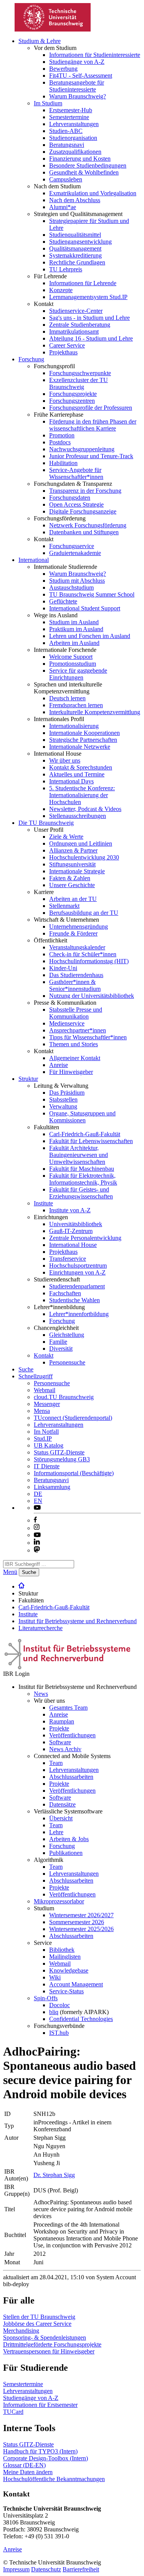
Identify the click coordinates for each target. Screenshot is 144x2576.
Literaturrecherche (41, 1628)
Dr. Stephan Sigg (54, 2175)
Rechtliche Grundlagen (77, 262)
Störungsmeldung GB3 (62, 1459)
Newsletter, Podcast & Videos (85, 809)
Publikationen (66, 1853)
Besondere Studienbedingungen (88, 165)
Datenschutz (46, 2569)
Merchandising (21, 2331)
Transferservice (68, 1259)
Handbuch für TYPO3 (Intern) (40, 2451)
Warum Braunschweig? (78, 96)
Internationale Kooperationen (84, 733)
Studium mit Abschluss (77, 581)
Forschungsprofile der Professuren (91, 408)
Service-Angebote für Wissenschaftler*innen (76, 473)
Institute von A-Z (70, 1210)
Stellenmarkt (64, 906)
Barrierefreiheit (81, 2569)
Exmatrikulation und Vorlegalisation (93, 193)
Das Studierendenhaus (76, 975)
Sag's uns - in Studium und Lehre (89, 318)
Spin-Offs (46, 1998)
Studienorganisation (73, 138)
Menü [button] (10, 1572)
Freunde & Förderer (73, 933)
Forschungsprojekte (73, 394)
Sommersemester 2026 (77, 1922)
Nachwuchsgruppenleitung (82, 449)
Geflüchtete (63, 601)
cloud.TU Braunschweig (64, 1397)
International (34, 560)
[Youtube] (37, 1535)
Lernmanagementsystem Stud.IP (88, 297)
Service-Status (66, 1991)
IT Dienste (47, 1466)
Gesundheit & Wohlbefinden (84, 172)
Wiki (55, 1977)
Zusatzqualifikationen (75, 152)
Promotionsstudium (73, 664)
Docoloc (60, 2005)
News (41, 1694)
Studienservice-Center (76, 311)
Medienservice (67, 1023)
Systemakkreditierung (75, 255)
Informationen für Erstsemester (40, 2405)
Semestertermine (69, 117)
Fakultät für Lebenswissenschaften (91, 1141)
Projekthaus (63, 352)
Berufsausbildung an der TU (84, 913)
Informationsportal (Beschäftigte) (74, 1473)
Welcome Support (71, 657)
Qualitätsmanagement (75, 248)
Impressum (16, 2569)
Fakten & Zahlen (70, 878)
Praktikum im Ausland (76, 629)
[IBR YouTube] (37, 1508)
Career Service (67, 345)
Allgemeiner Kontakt (75, 1058)
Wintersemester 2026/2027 (81, 1915)
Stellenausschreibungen (78, 816)
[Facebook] (35, 1520)
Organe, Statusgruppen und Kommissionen (82, 1117)
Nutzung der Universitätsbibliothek (92, 996)
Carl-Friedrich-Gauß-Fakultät (85, 1134)
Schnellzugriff (36, 1376)
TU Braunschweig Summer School (92, 594)
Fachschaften (65, 1293)
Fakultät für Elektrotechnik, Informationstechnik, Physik (83, 1179)
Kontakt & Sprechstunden (81, 767)
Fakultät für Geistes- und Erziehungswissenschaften (81, 1193)
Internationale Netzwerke (80, 747)
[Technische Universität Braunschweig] (53, 29)
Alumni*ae (63, 207)
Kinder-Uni (63, 968)
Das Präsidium (67, 1093)
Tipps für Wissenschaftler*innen (88, 1037)
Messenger (47, 1404)
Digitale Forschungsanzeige (83, 511)
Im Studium (48, 103)
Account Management (76, 1984)
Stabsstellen (63, 1099)
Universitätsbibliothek (76, 1224)
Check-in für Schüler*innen (83, 954)
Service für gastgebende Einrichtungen (78, 674)
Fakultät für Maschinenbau (82, 1169)
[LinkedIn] (37, 1543)
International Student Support (85, 608)
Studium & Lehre (40, 41)
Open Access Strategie (76, 504)
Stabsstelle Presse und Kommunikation (76, 1013)
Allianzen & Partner (73, 850)
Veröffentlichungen (72, 1735)
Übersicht (61, 1818)
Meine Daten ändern (28, 2472)
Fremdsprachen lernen (76, 705)
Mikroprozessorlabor (59, 1901)
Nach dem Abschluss (75, 200)
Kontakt (44, 1355)
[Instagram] (37, 1528)
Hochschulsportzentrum (78, 1266)
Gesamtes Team (68, 1708)
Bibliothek (62, 1950)
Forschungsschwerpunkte (80, 373)
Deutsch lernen (67, 698)
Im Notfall (46, 1432)
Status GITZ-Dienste (59, 1452)
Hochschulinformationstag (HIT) (89, 961)
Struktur (28, 1079)
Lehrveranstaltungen (74, 124)
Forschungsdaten (70, 498)
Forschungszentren (72, 401)
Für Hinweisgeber (71, 1072)
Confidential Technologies (81, 2019)
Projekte (59, 1728)
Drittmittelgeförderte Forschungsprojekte (52, 2344)
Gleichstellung (67, 1335)
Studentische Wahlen (74, 1300)
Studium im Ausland (74, 622)
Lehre (56, 1832)
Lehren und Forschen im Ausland (90, 636)
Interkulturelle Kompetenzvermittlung (95, 712)
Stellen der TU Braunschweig (39, 2317)
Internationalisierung (74, 726)
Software (60, 1742)
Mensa (42, 1411)
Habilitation (63, 463)
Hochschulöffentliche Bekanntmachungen (54, 2479)
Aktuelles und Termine (77, 774)
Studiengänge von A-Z (77, 62)
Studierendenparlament (77, 1286)
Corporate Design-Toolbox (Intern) (46, 2458)
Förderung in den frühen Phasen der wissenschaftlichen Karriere (93, 425)
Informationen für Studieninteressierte (95, 55)
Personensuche (67, 1362)
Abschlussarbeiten (71, 1777)
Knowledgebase (69, 1970)
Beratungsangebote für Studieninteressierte (77, 86)
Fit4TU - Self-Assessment (81, 76)
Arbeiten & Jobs (69, 1839)
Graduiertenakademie (75, 553)
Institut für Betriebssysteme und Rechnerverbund (78, 1621)
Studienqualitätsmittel (75, 235)
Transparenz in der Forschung (85, 491)
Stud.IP (43, 1438)
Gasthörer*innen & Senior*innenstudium (75, 985)
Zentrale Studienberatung (80, 325)
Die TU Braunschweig (46, 823)
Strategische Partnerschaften (83, 740)
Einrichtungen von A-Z (77, 1272)
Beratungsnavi (67, 145)
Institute (43, 1203)
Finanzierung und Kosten (80, 159)
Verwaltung (63, 1106)
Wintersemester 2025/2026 (81, 1929)
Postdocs (60, 442)
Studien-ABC (66, 131)
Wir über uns (65, 760)
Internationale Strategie (77, 871)
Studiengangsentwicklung (80, 242)
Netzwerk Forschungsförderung (88, 525)
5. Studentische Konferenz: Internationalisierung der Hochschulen (82, 795)
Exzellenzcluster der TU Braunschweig (79, 383)
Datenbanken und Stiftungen (84, 532)
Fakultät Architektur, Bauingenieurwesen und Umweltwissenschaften (79, 1155)
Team (56, 1763)
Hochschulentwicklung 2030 (84, 857)
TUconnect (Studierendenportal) (73, 1418)
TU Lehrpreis (66, 269)
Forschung (31, 359)
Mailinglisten (65, 1957)
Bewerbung (63, 69)
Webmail (45, 1390)
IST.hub (59, 2033)
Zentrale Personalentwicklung (85, 1238)
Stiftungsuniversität (72, 864)
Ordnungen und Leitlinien (81, 843)
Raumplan (62, 1721)
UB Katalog (49, 1445)
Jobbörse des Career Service (37, 2324)
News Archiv (65, 1749)
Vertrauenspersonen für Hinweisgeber (49, 2351)
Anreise (59, 1065)
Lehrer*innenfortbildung (79, 1314)
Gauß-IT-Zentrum (71, 1231)
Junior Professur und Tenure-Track (91, 456)
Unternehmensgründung (79, 927)
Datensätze (62, 1804)
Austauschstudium (71, 587)
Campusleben (66, 179)
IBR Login (16, 1674)
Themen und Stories (74, 1044)
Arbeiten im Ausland (74, 643)
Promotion (62, 435)
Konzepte (61, 290)
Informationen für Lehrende (83, 283)
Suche (26, 1369)
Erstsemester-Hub (71, 110)
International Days (71, 781)
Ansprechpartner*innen (78, 1030)
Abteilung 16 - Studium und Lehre (91, 338)
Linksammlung (52, 1487)
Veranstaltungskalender (77, 947)
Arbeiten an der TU (73, 899)
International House (73, 1245)
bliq (54, 2012)
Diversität (61, 1349)
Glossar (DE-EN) (24, 2465)
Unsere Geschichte (72, 885)
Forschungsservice (72, 546)
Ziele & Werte (66, 837)
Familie (58, 1342)
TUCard (13, 2412)
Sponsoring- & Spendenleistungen (45, 2338)
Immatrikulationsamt (74, 332)
